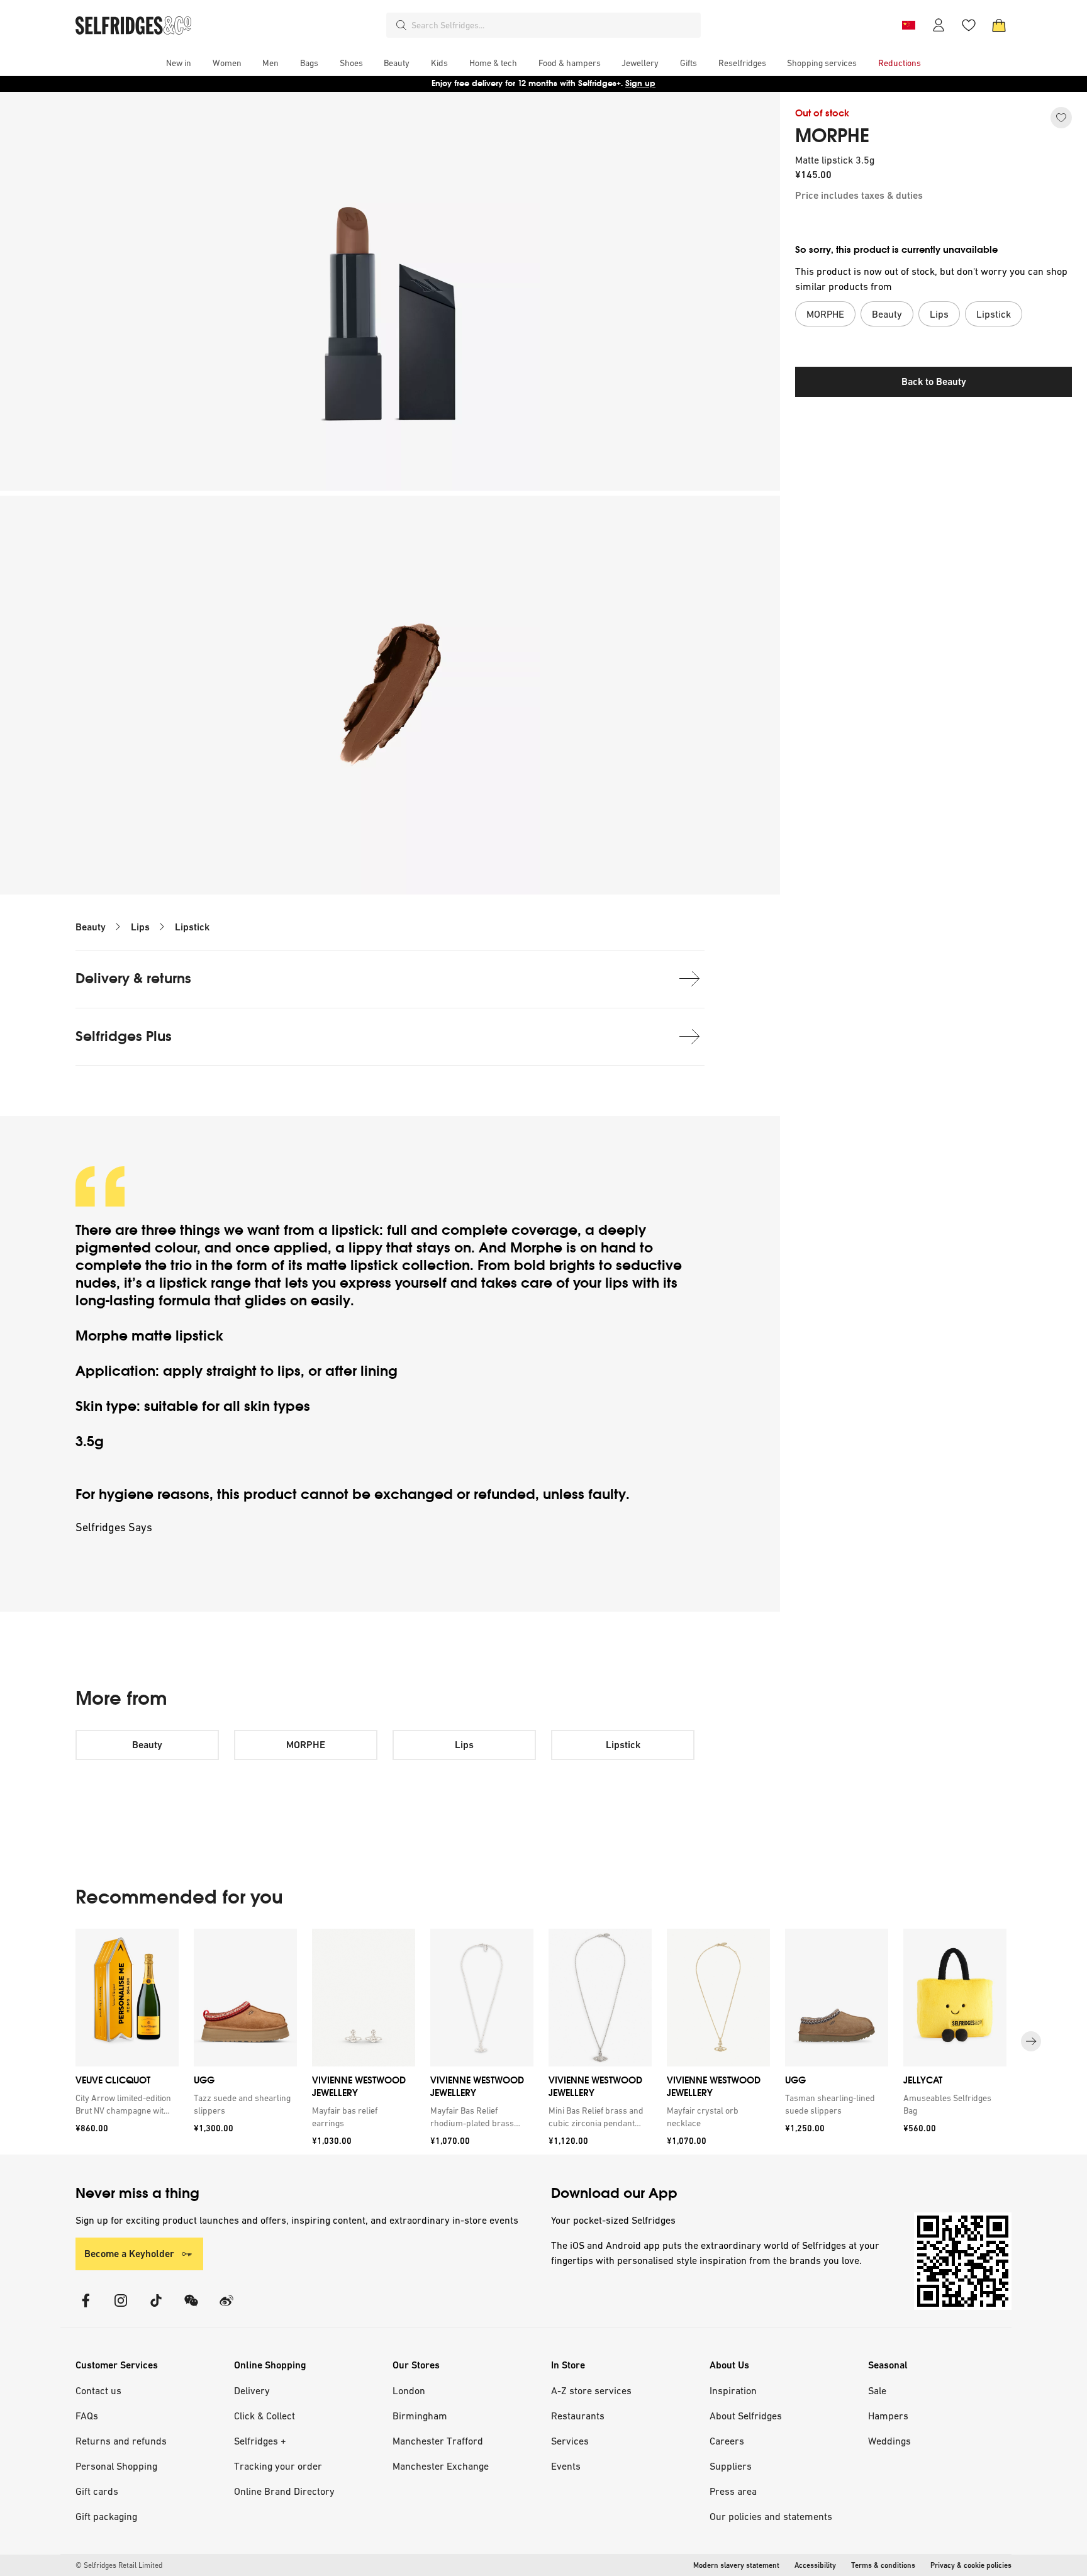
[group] (543, 2042)
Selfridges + (260, 2441)
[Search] (401, 25)
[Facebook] (86, 2308)
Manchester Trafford (438, 2441)
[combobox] (554, 25)
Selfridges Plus (124, 1036)
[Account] (939, 25)
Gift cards (97, 2491)
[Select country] (908, 25)
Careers (727, 2441)
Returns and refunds (121, 2441)
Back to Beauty (934, 382)
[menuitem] (179, 63)
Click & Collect (265, 2416)
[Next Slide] (1031, 2041)
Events (566, 2466)
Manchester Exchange (441, 2466)
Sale (877, 2390)
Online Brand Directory (284, 2491)
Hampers (888, 2416)
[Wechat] (191, 2308)
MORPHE (832, 136)
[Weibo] (226, 2308)
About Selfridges (746, 2416)
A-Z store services (591, 2390)
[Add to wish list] (1061, 118)
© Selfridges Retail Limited (119, 2565)
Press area (733, 2491)
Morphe (536, 1248)
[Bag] (999, 25)
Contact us (98, 2390)
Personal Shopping (116, 2466)
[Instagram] (121, 2308)
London (409, 2390)
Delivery (252, 2390)
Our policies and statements (771, 2516)
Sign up (640, 83)
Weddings (889, 2441)
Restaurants (578, 2416)
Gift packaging (106, 2516)
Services (570, 2441)
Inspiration (733, 2390)
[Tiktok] (156, 2308)
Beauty (91, 927)
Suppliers (731, 2466)
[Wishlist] (969, 25)
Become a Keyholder (129, 2254)
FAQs (87, 2416)
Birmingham (420, 2416)
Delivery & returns (133, 979)
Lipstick (192, 927)
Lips (140, 927)
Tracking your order (278, 2466)
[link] (125, 2104)
